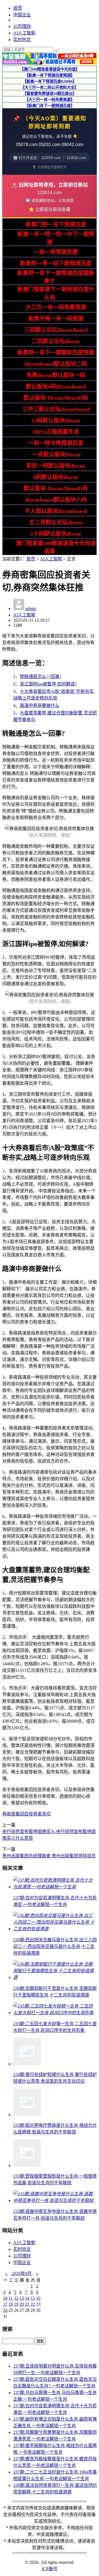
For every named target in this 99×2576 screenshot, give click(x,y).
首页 (18, 8)
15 (33, 2298)
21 (27, 2304)
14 (27, 2298)
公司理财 (22, 26)
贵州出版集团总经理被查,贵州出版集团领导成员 (49, 1856)
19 (16, 2304)
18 (11, 2304)
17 (5, 2304)
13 (22, 2298)
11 (11, 2298)
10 (5, 2298)
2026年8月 (22, 2274)
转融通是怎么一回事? (41, 677)
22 (33, 2304)
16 (38, 2298)
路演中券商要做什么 (40, 705)
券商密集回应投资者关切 (26, 1814)
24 (5, 2310)
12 (16, 2298)
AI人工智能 (24, 33)
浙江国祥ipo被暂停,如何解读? (48, 684)
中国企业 (22, 15)
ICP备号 (50, 2569)
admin (31, 609)
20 (22, 2304)
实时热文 (22, 40)
